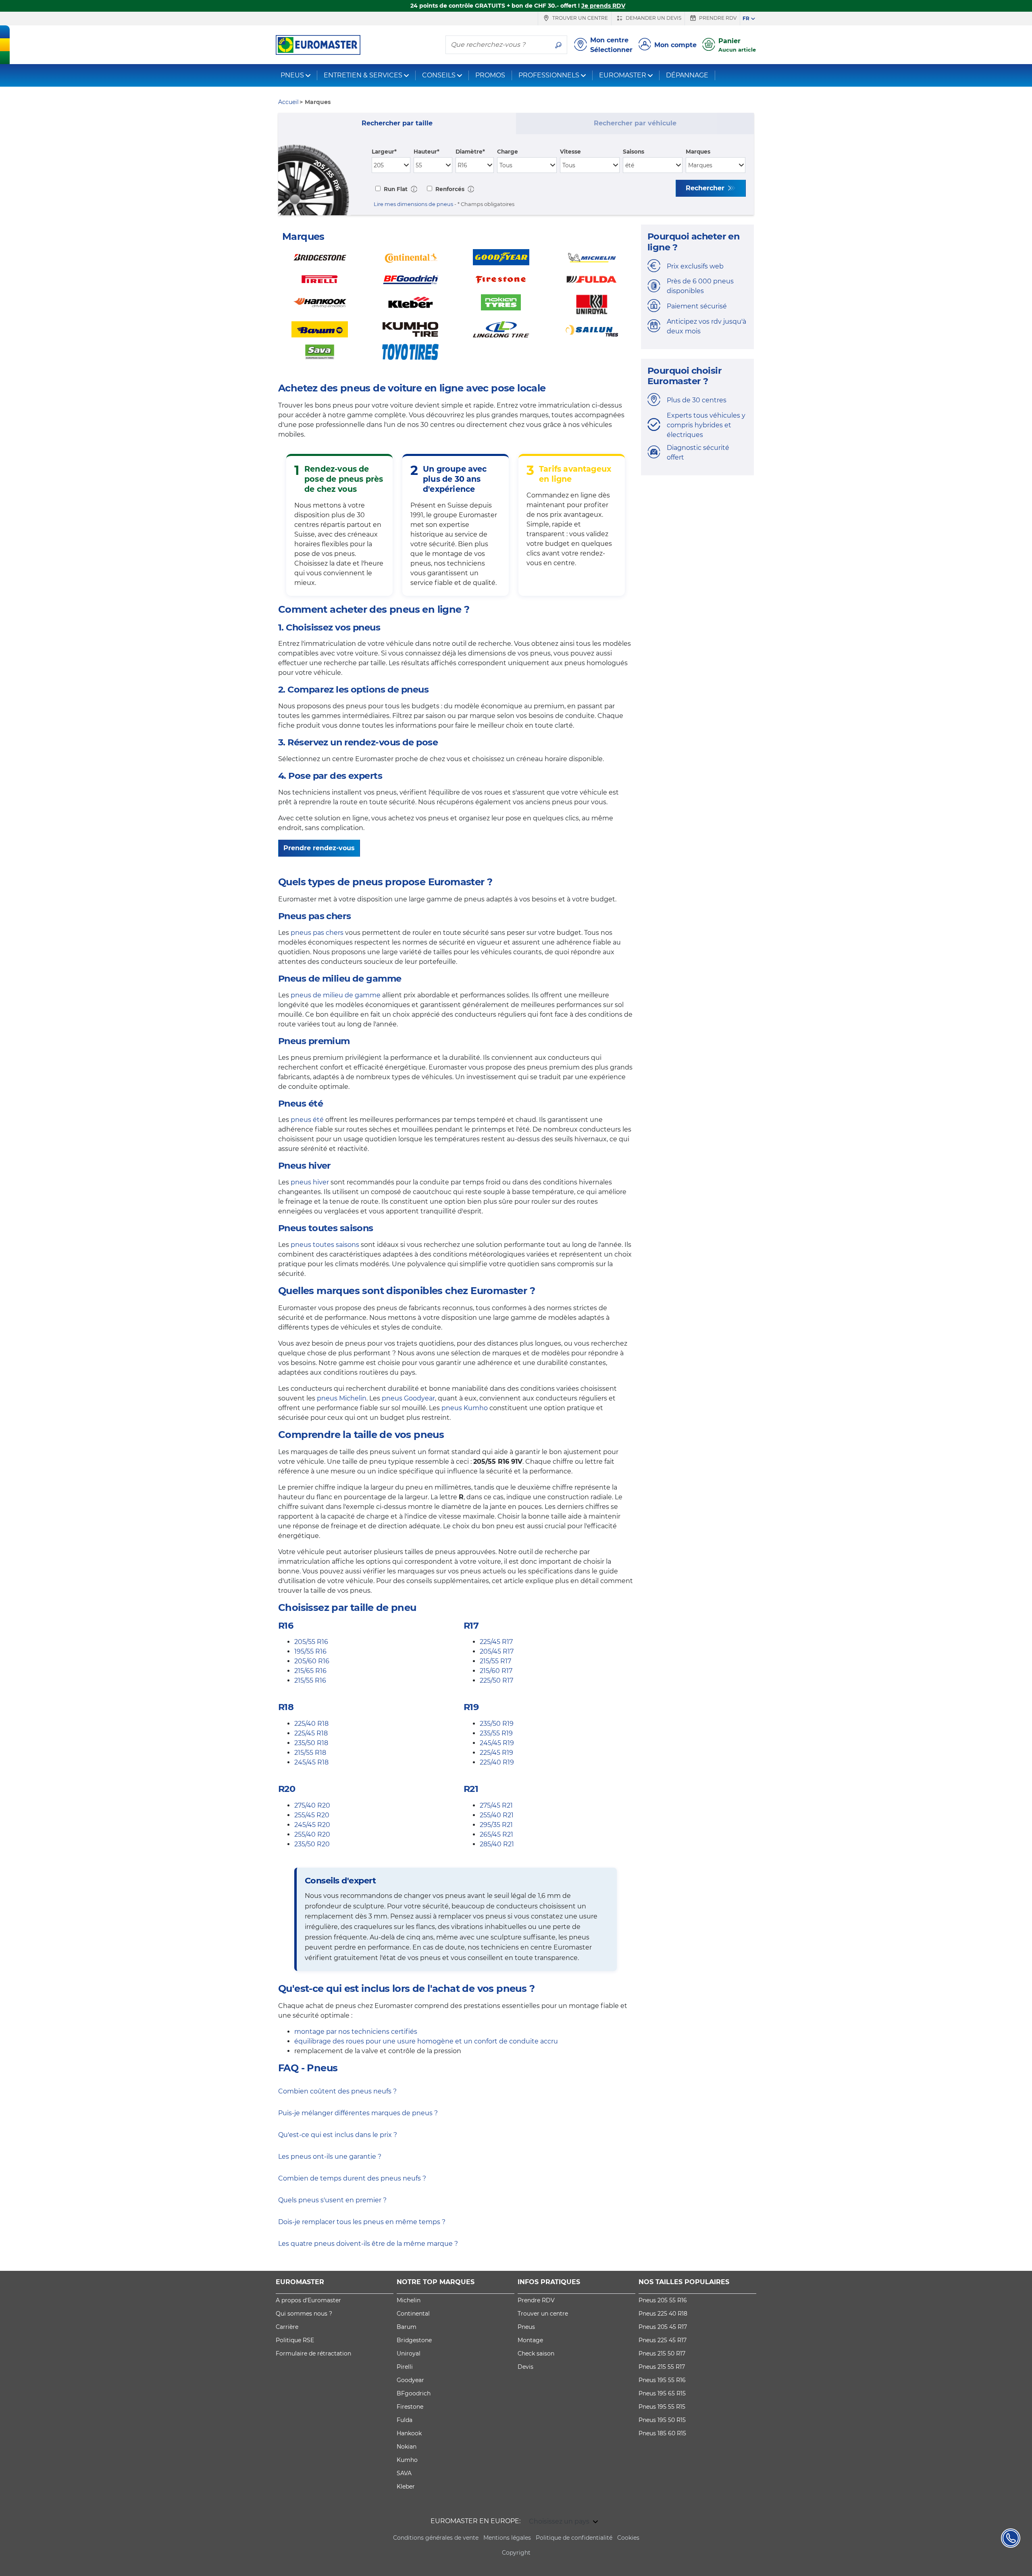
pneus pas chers (317, 933)
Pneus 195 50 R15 (662, 2420)
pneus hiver (310, 1182)
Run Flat (395, 189)
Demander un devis (653, 18)
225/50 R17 (496, 1680)
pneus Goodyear (408, 1398)
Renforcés (449, 189)
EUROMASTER (623, 75)
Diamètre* (470, 152)
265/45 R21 (496, 1834)
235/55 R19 (496, 1733)
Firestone (410, 2407)
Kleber (406, 2487)
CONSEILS (439, 75)
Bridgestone (414, 2340)
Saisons (634, 152)
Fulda (405, 2420)
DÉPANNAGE (687, 75)
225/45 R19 (496, 1753)
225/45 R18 (311, 1733)
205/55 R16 (311, 1642)
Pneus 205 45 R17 (663, 2327)
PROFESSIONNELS (549, 75)
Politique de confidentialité (574, 2538)
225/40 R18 (311, 1724)
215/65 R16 (310, 1671)
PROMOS (490, 75)
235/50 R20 (312, 1844)
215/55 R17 (495, 1661)
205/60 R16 (312, 1661)
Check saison (536, 2353)
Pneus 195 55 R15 (662, 2407)
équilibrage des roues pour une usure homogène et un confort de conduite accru (426, 2041)
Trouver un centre (579, 18)
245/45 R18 (311, 1762)
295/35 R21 (496, 1825)
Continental (413, 2314)
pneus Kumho (465, 1408)
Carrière (287, 2327)
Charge (508, 152)
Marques (698, 152)
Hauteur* (427, 152)
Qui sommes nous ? (304, 2314)
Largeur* (384, 152)
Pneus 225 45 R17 (663, 2340)
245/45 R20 (312, 1825)
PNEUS (292, 75)
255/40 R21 (497, 1815)
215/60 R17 (496, 1671)
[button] (414, 189)
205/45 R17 (497, 1651)
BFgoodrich (414, 2393)
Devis (525, 2367)
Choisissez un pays (560, 2521)
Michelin (409, 2300)
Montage (530, 2340)
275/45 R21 (496, 1805)
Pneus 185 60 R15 (662, 2433)
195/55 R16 (310, 1651)
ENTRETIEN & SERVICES (363, 75)
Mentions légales (507, 2538)
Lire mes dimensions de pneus (413, 204)
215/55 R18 (310, 1753)
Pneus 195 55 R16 (662, 2380)
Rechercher (706, 188)
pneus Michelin (342, 1398)
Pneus (526, 2327)
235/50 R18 (311, 1743)
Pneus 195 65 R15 (662, 2393)
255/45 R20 (312, 1815)
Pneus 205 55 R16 (663, 2300)
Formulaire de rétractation (313, 2353)
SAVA (404, 2473)
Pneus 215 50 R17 (662, 2353)
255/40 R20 (312, 1834)
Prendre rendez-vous (319, 848)
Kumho (407, 2460)
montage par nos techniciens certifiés (356, 2032)
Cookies (628, 2538)
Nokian (407, 2447)
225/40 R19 (497, 1762)
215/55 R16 (310, 1680)
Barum (407, 2327)
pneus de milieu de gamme (336, 995)
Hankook (409, 2433)
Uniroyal (409, 2353)
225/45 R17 (496, 1642)
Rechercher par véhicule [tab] (635, 123)
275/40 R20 (312, 1805)
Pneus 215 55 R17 (662, 2367)
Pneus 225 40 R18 (663, 2314)
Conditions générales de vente (436, 2538)
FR (746, 18)
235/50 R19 (497, 1724)
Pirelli (405, 2367)
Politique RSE (295, 2340)
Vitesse (570, 152)
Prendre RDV (717, 18)
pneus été (307, 1120)
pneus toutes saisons (325, 1245)
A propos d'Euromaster (308, 2300)
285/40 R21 (497, 1844)
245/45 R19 (497, 1743)
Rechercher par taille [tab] (397, 123)
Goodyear (410, 2380)
